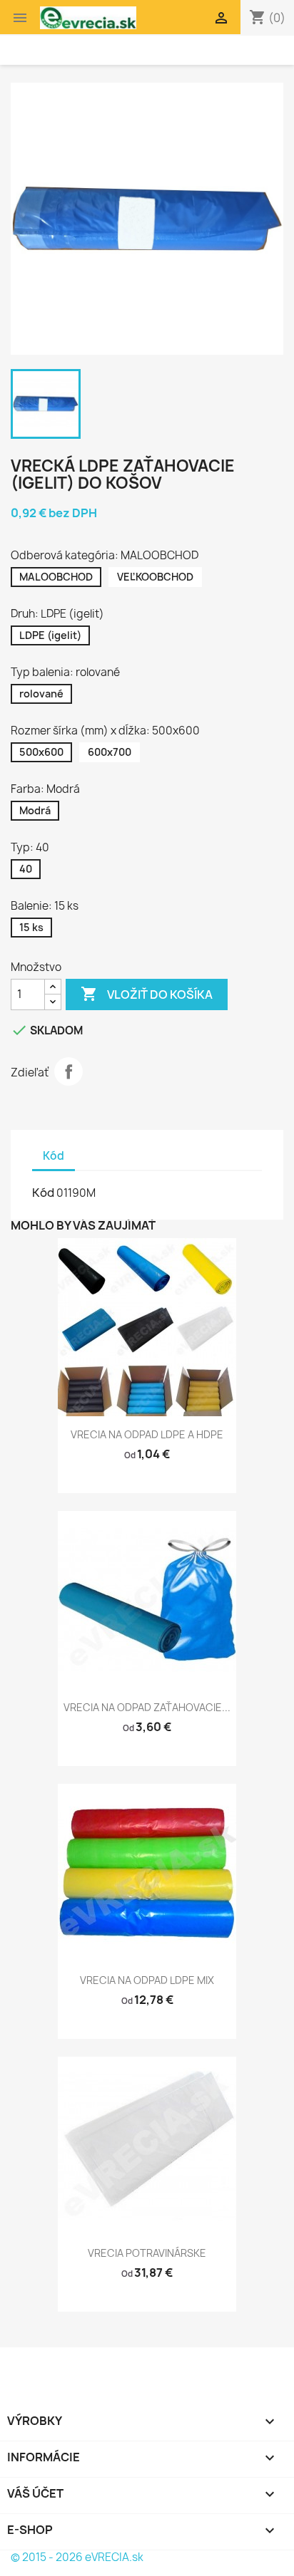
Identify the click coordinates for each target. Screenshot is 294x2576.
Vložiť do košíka (147, 994)
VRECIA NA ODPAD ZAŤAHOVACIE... (147, 1707)
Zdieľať (69, 1071)
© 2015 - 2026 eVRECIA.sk (77, 2557)
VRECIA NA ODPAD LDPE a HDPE (147, 1434)
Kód (43, 1193)
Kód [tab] (54, 1156)
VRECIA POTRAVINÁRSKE (147, 2253)
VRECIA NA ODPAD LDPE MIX (147, 1980)
